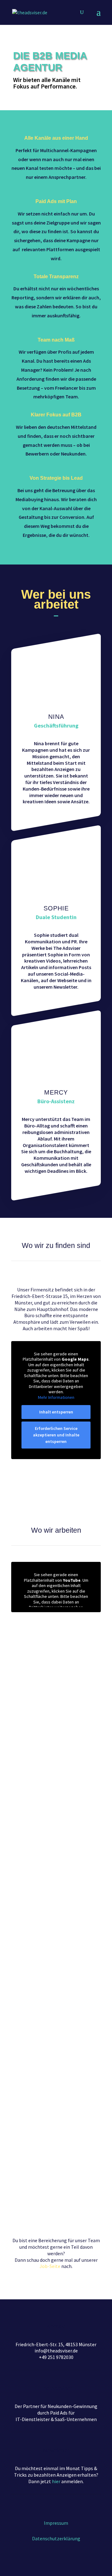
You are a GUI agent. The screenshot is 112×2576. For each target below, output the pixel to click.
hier (56, 2481)
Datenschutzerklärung (56, 2538)
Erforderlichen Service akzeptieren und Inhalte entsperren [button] (56, 1435)
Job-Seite (50, 2266)
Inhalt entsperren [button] (56, 1412)
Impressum (56, 2523)
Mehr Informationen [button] (56, 1397)
